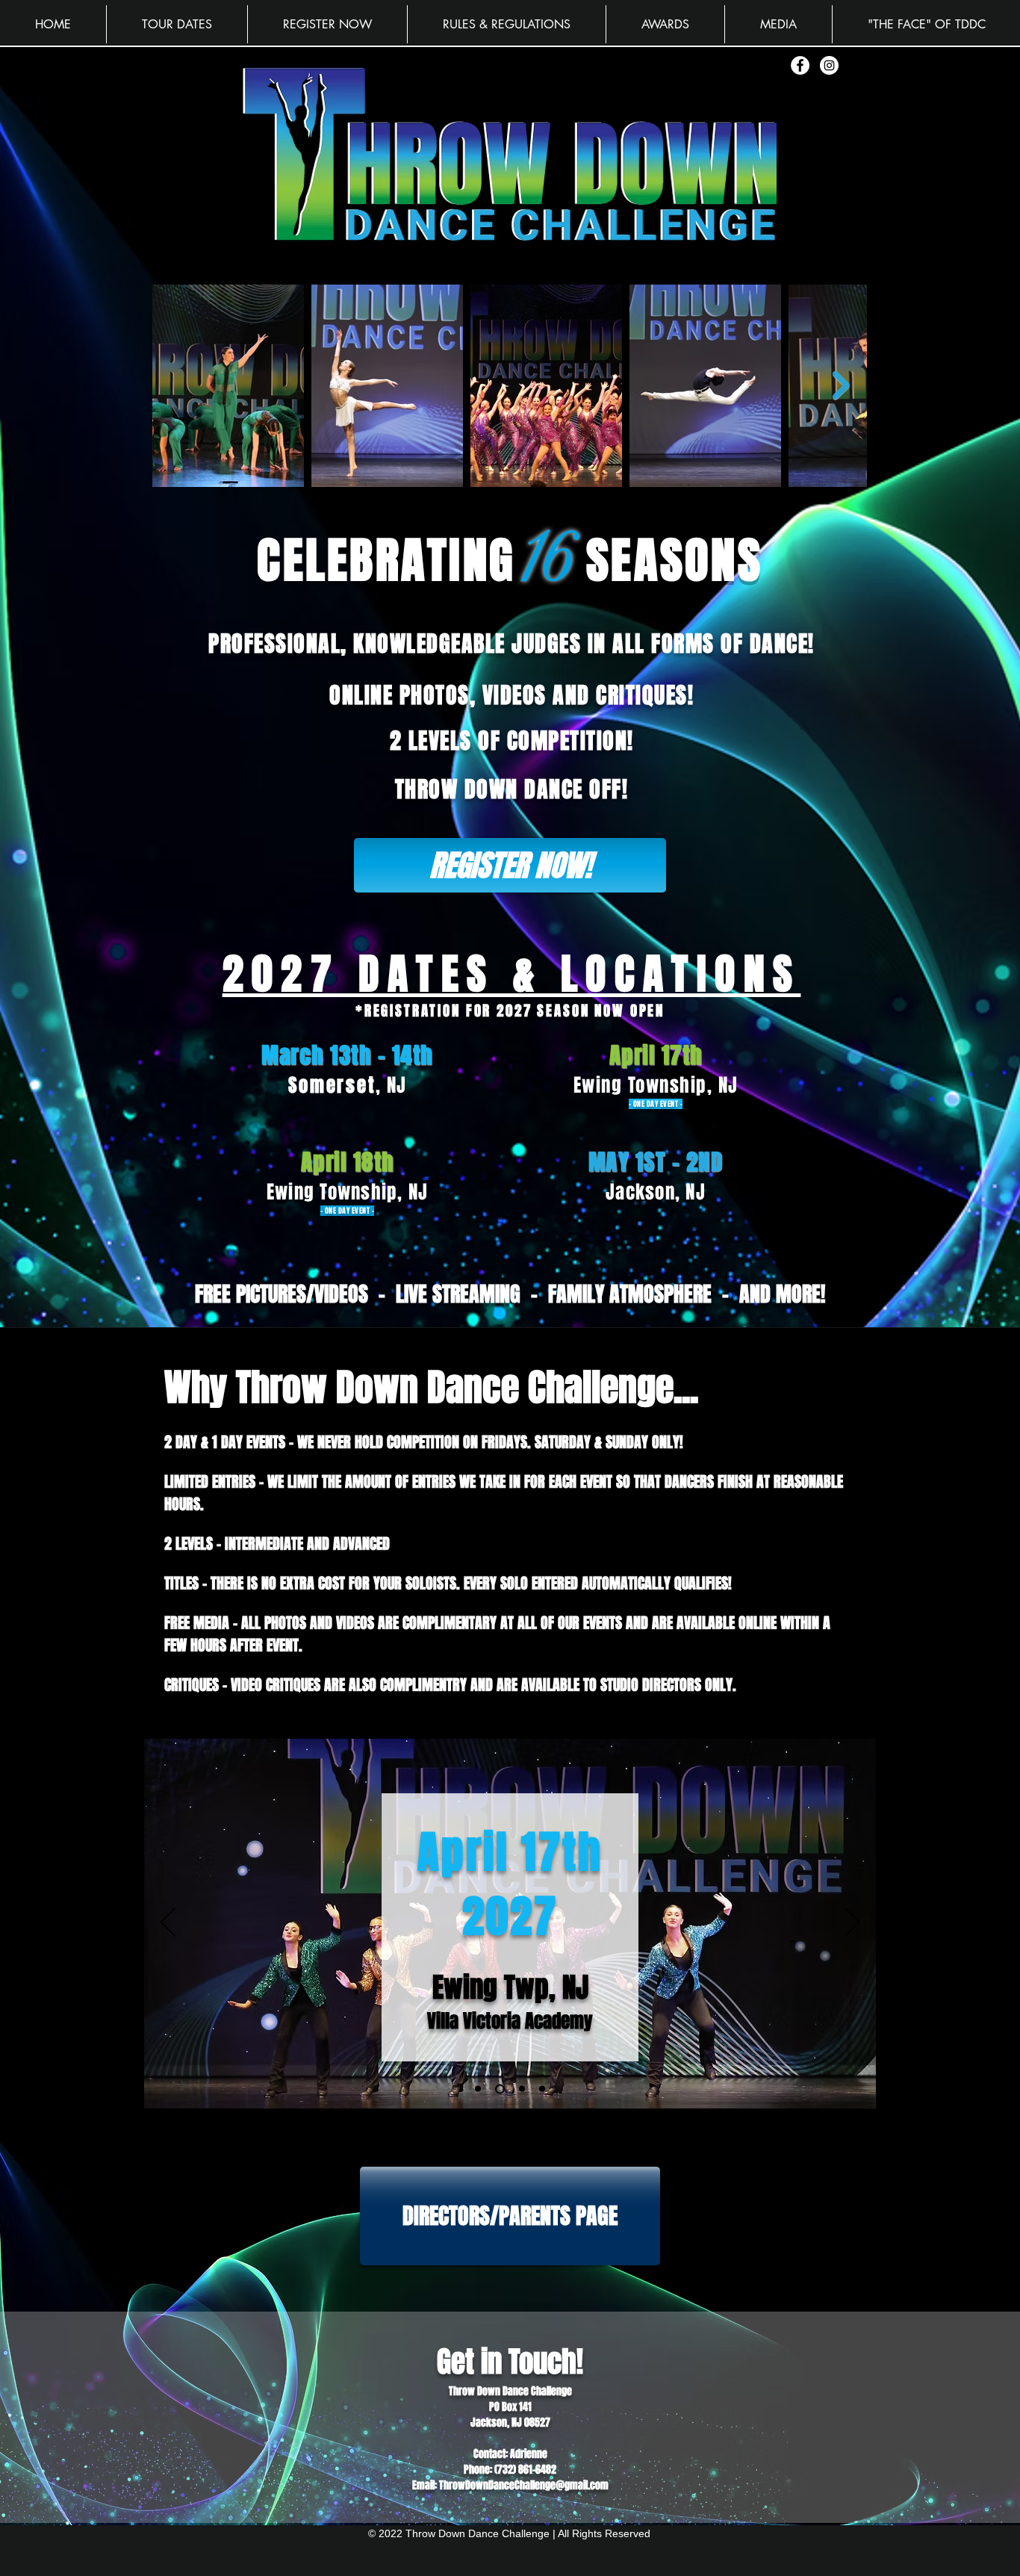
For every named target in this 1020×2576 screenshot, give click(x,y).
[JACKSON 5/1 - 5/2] (542, 2089)
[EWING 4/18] (520, 2089)
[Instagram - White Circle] (829, 65)
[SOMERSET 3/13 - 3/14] (478, 2089)
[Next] (852, 1923)
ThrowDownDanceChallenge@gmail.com (524, 2485)
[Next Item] (841, 386)
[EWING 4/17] (498, 2089)
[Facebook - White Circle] (800, 65)
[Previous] (168, 1923)
